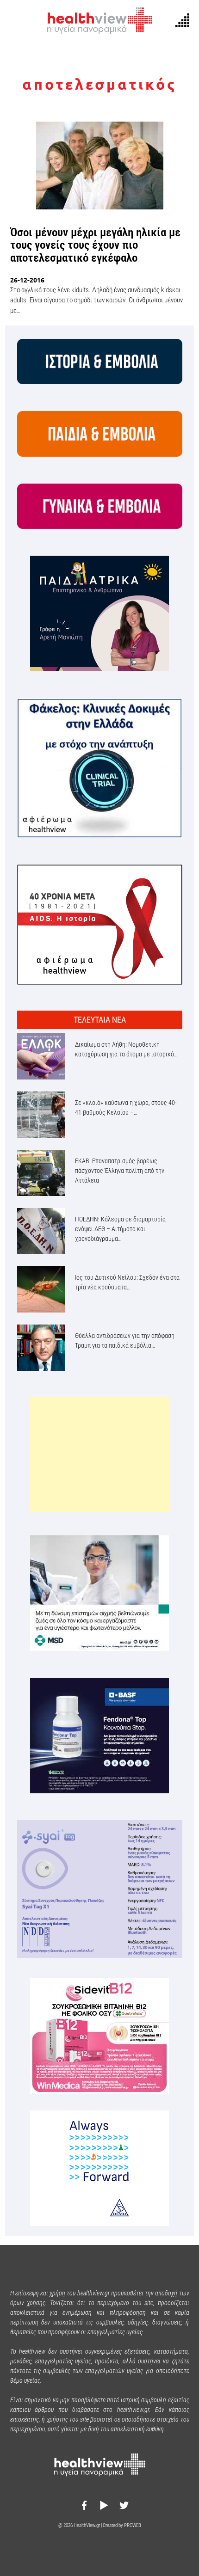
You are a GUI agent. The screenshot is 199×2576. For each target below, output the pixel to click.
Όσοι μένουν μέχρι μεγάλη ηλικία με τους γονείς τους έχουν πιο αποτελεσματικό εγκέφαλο (95, 245)
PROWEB (133, 2525)
